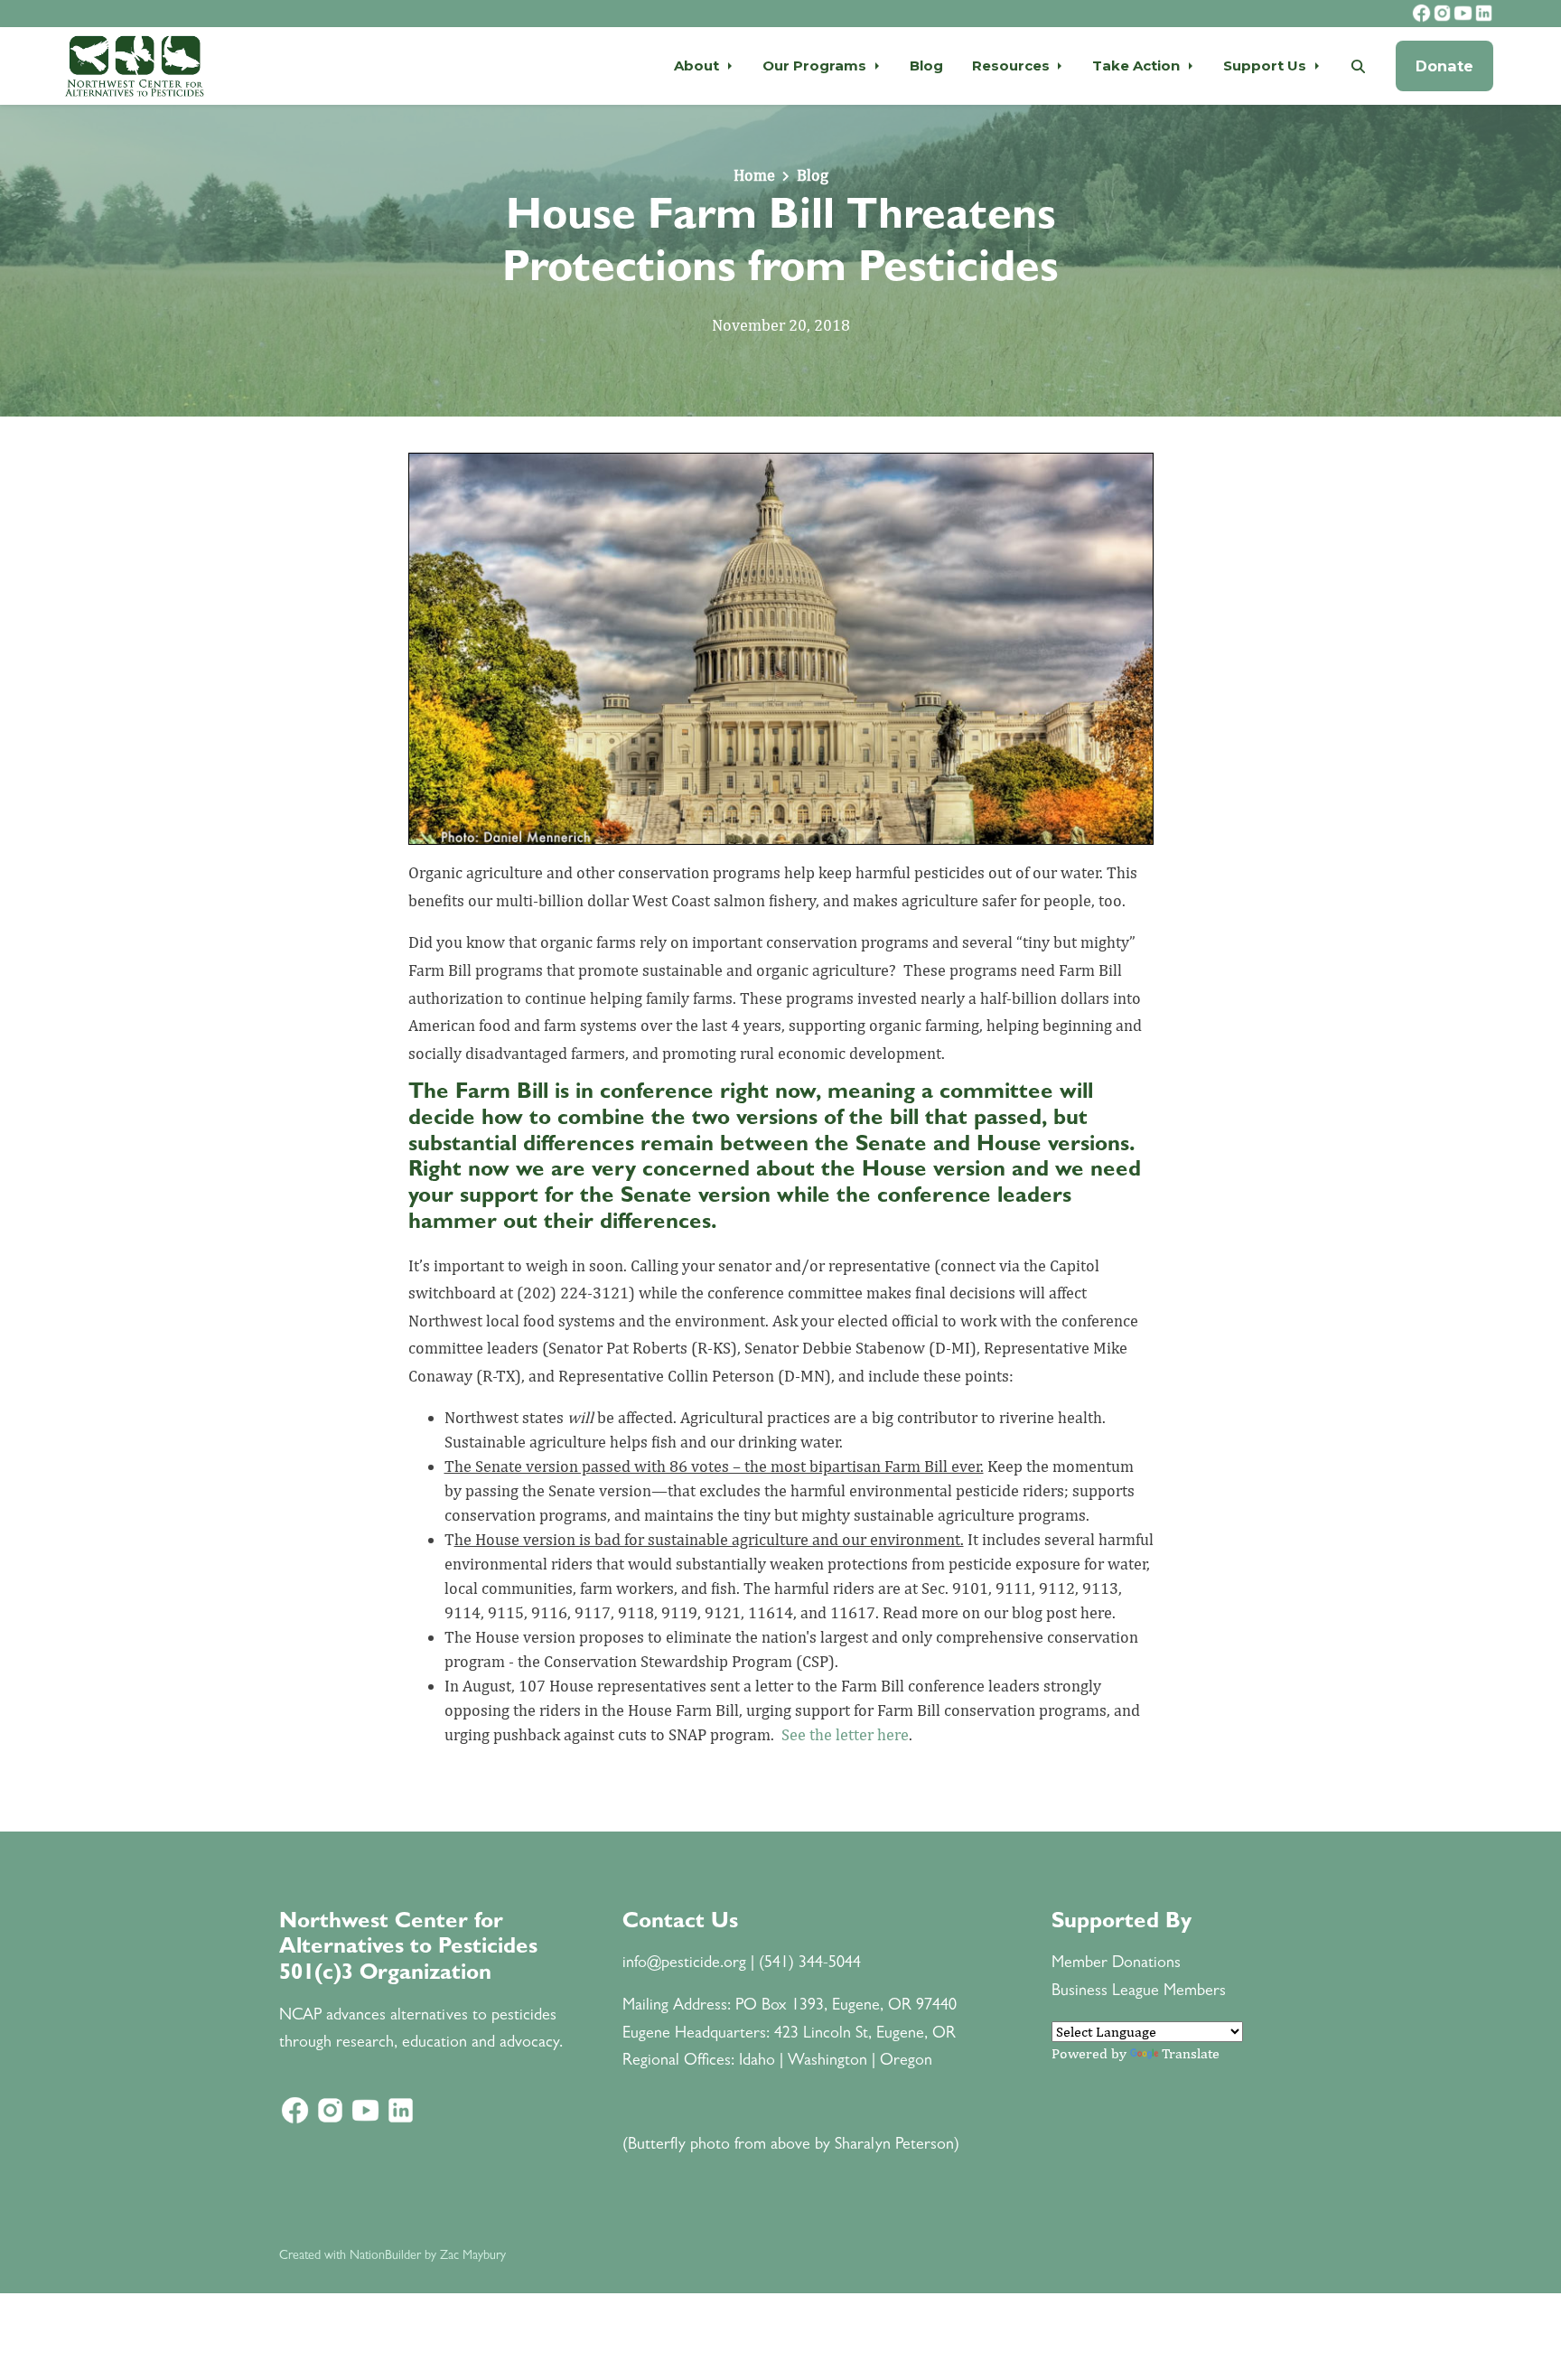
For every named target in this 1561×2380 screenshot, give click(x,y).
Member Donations (1116, 1964)
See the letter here (845, 1734)
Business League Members (1139, 1992)
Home (754, 175)
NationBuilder (385, 2256)
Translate (1191, 2053)
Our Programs (816, 66)
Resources (1013, 66)
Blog (926, 66)
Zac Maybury (473, 2256)
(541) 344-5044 (810, 1964)
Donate (1444, 66)
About (698, 66)
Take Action (1138, 66)
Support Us (1267, 66)
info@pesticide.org (684, 1964)
